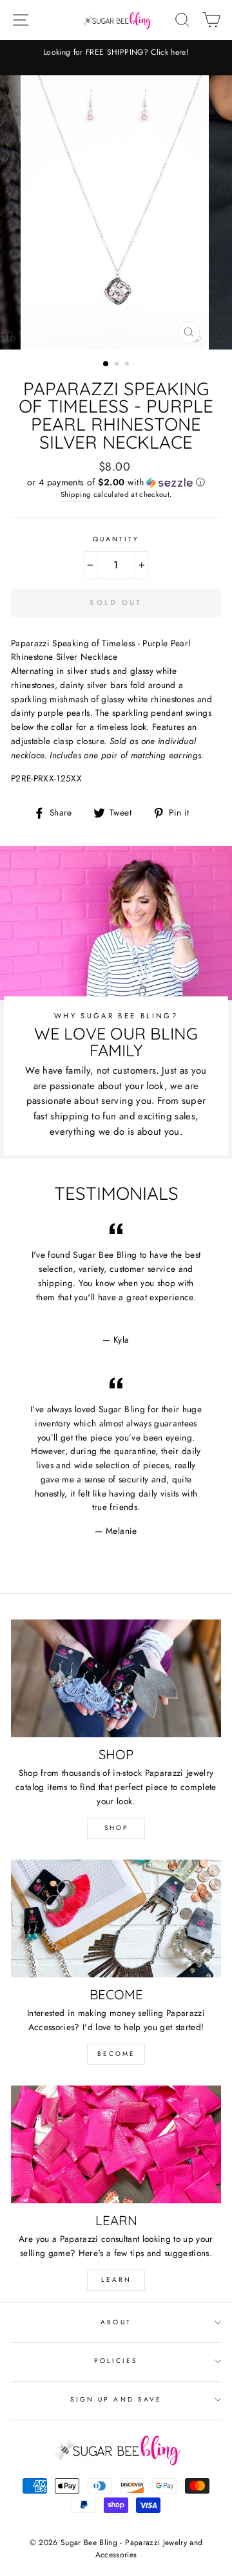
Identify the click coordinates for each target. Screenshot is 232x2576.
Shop (116, 1828)
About (116, 2322)
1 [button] (106, 364)
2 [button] (118, 365)
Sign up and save (116, 2399)
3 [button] (128, 365)
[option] (116, 52)
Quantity (116, 539)
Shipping (76, 494)
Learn (116, 2280)
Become (116, 2054)
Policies (116, 2361)
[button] (116, 482)
